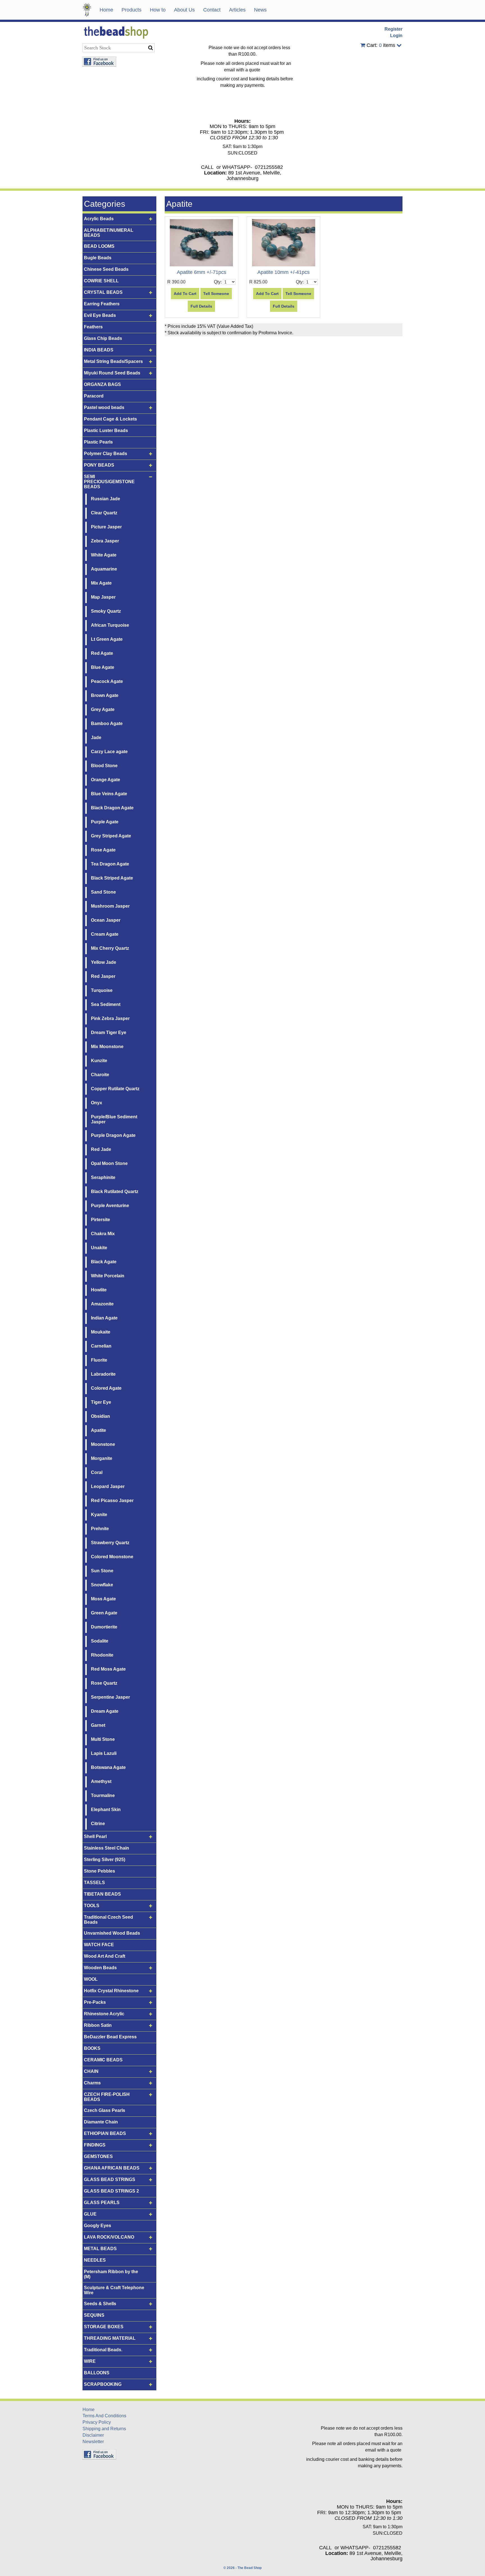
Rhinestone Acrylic (104, 2014)
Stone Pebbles (99, 1871)
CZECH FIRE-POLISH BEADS (107, 2097)
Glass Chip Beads (103, 338)
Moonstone (103, 1444)
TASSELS (94, 1883)
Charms (92, 2083)
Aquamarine (104, 569)
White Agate (104, 555)
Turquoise (102, 990)
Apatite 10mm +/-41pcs (283, 272)
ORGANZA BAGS (102, 384)
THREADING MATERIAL (110, 2338)
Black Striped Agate (112, 878)
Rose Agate (103, 850)
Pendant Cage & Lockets (110, 419)
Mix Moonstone (107, 1047)
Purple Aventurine (110, 1206)
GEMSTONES (98, 2156)
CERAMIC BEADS (103, 2060)
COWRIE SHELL (101, 281)
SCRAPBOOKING (103, 2384)
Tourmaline (103, 1795)
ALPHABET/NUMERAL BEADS (109, 233)
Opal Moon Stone (109, 1163)
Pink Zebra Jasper (110, 1018)
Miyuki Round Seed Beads (112, 373)
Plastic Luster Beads (106, 431)
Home (106, 10)
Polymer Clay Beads (106, 454)
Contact (212, 10)
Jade (96, 738)
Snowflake (102, 1585)
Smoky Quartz (106, 611)
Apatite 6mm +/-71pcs (202, 272)
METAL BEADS (100, 2249)
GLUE (90, 2214)
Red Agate (102, 653)
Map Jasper (103, 597)
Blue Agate (103, 667)
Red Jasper (103, 976)
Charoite (100, 1075)
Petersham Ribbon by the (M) (111, 2274)
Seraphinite (103, 1177)
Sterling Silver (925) (105, 1860)
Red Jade (101, 1149)
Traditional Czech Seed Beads (108, 1920)
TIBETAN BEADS (102, 1894)
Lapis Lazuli (104, 1753)
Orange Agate (106, 780)
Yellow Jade (104, 962)
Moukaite (101, 1332)
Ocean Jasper (106, 920)
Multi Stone (103, 1739)
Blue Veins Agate (109, 794)
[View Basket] (363, 45)
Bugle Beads (98, 258)
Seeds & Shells (100, 2304)
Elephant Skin (106, 1810)
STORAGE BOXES (104, 2327)
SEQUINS (94, 2315)
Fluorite (99, 1360)
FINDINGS (95, 2145)
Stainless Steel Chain (107, 1848)
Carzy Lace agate (109, 752)
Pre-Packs (95, 2002)
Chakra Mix (103, 1234)
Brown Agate (105, 695)
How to (158, 10)
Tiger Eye (101, 1402)
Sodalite (100, 1641)
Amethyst (101, 1781)
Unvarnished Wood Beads (112, 1933)
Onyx (97, 1103)
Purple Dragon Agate (113, 1135)
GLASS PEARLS (102, 2203)
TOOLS (92, 1906)
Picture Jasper (106, 527)
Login (396, 36)
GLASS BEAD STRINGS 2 (111, 2191)
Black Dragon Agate (112, 808)
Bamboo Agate (107, 723)
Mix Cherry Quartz (110, 948)
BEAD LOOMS (99, 246)
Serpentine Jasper (110, 1697)
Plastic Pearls (98, 442)
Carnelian (101, 1346)
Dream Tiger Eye (109, 1033)
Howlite (99, 1290)
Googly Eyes (98, 2226)
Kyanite (99, 1515)
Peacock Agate (107, 681)
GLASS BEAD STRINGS (110, 2179)
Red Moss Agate (108, 1669)
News (260, 10)
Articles (237, 10)
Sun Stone (102, 1571)
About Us (184, 10)
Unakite (99, 1248)
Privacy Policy (97, 2422)
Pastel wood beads (104, 407)
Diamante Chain (101, 2122)
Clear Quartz (104, 513)
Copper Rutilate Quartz (115, 1089)
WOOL (91, 1979)
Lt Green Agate (107, 639)
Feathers (93, 327)
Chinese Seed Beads (106, 269)
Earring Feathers (102, 304)
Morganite (102, 1458)
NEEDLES (95, 2260)
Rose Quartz (104, 1683)
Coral (97, 1472)
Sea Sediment (106, 1004)
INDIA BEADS (99, 350)
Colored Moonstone (112, 1557)
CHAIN (91, 2071)
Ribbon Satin (98, 2025)
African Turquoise (110, 625)
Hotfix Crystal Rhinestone (111, 1991)
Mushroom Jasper (110, 906)
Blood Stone (104, 766)
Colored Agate (106, 1388)
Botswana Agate (108, 1767)
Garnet (98, 1725)
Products (131, 10)
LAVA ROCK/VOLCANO (109, 2237)
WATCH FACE (99, 1945)
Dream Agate (105, 1711)
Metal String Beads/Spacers (113, 361)
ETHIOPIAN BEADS (105, 2133)
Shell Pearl (95, 1836)
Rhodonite (102, 1655)
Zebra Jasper (105, 541)
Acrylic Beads (99, 219)
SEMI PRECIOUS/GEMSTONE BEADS (109, 482)
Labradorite (103, 1374)
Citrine (98, 1824)
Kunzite (99, 1061)
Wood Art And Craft (105, 1956)
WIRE (90, 2361)
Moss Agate (103, 1599)
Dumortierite (104, 1627)
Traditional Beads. (103, 2350)
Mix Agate (101, 583)
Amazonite (102, 1304)
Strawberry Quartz (110, 1543)
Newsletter (93, 2442)
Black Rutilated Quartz (115, 1192)
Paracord (94, 396)
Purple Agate (105, 822)
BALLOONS (97, 2373)
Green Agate (104, 1613)
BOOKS (92, 2048)
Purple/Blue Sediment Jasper (114, 1119)
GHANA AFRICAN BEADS (112, 2168)
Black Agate (104, 1262)
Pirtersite (100, 1220)
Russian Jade (106, 499)
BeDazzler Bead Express (110, 2037)
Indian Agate (104, 1318)
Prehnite (100, 1529)
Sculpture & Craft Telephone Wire (114, 2290)
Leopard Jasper (108, 1486)
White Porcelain (108, 1276)
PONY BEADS (99, 465)
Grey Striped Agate (111, 836)
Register (394, 29)
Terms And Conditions (104, 2416)
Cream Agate (105, 934)
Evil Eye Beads (100, 315)
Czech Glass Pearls (105, 2110)
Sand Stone (103, 892)
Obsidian (100, 1416)
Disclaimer (93, 2435)
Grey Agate (103, 709)
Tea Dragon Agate (110, 864)
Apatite (99, 1430)
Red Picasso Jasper (112, 1501)
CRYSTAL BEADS (103, 292)
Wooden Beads (100, 1968)
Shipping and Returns (104, 2429)
